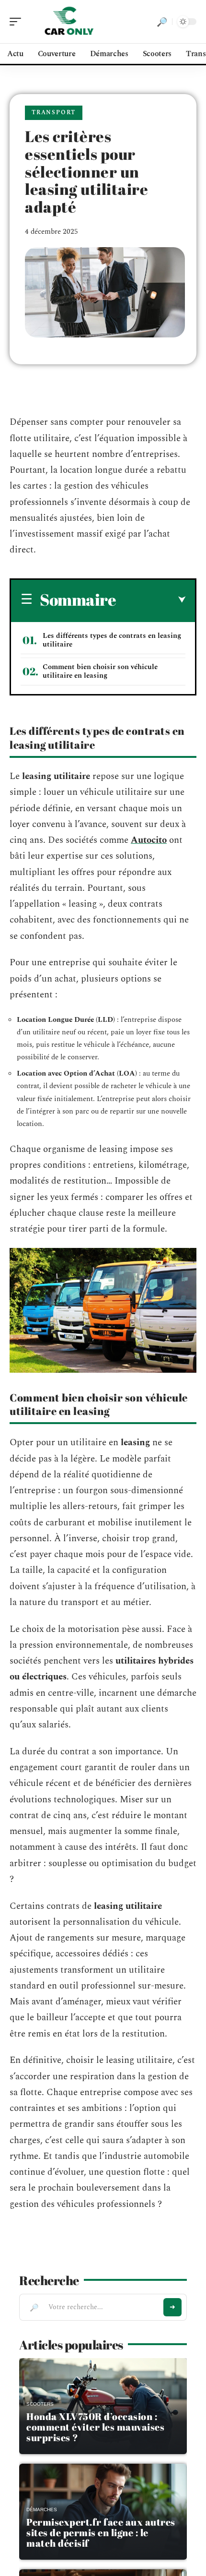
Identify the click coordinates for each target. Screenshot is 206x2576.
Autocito (149, 840)
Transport (54, 113)
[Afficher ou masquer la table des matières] (151, 600)
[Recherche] (162, 22)
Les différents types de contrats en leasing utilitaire (112, 640)
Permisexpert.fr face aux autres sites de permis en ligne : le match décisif (101, 2533)
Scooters (40, 2404)
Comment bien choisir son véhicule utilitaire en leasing (100, 671)
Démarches (42, 2510)
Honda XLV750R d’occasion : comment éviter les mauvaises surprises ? (95, 2427)
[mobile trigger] (18, 22)
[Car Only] (69, 22)
